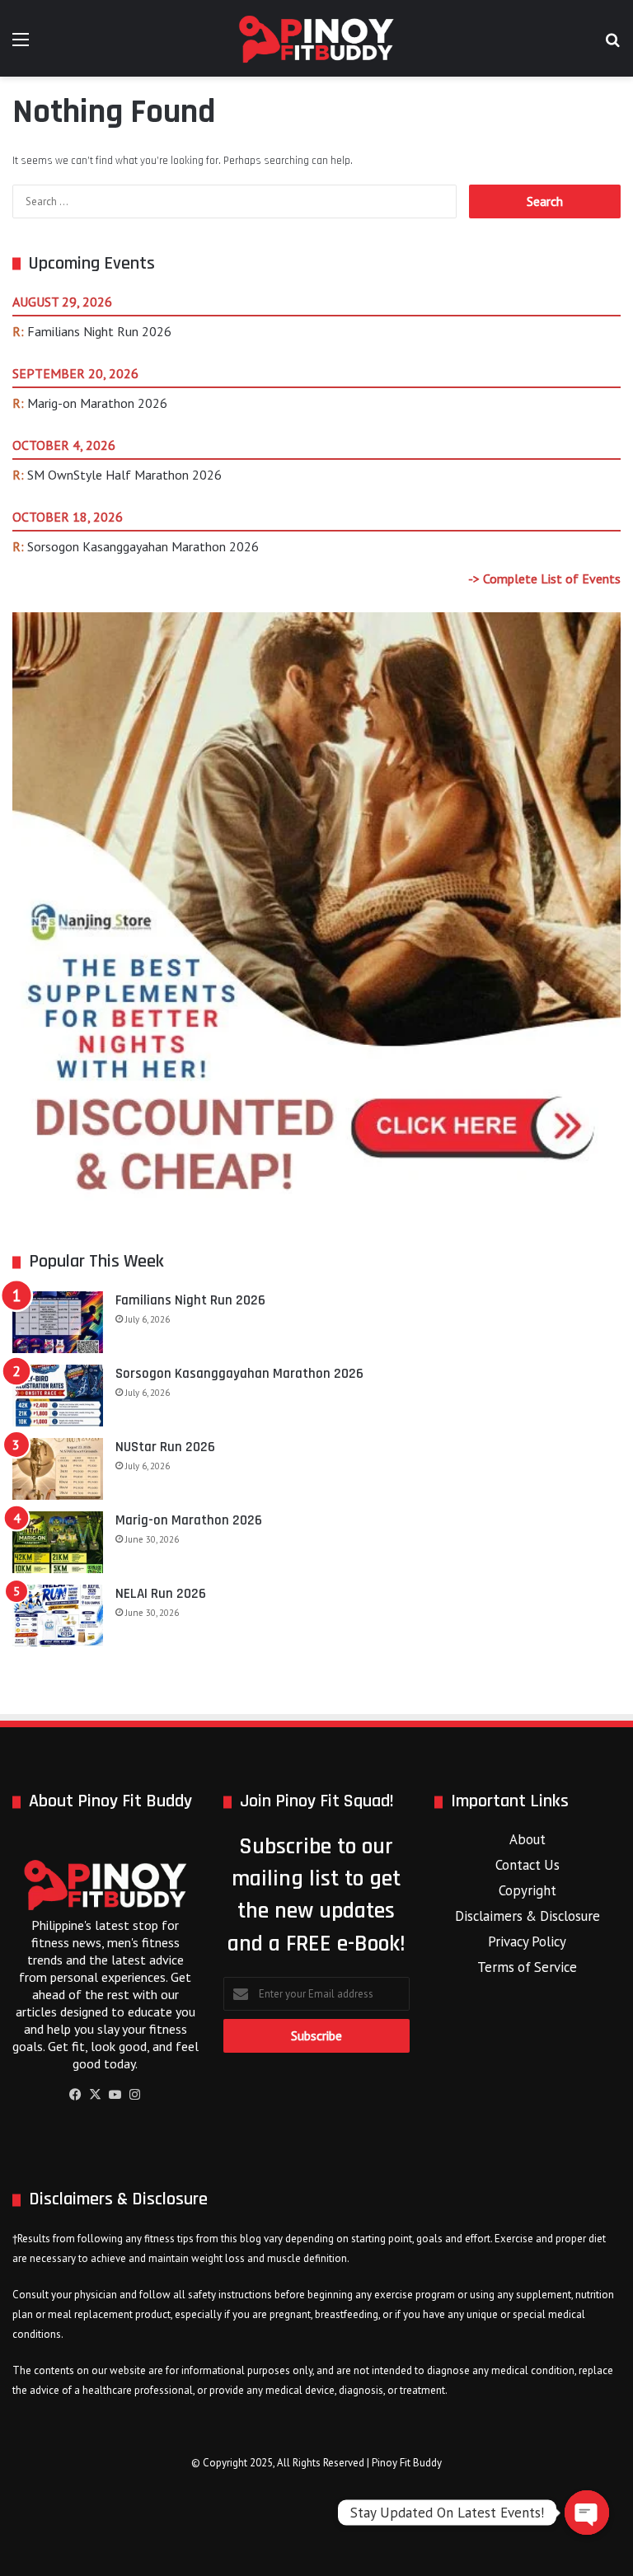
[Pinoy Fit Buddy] (316, 38)
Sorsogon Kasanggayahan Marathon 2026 (143, 546)
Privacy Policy (527, 1941)
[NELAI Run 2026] (58, 1616)
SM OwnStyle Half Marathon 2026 (124, 475)
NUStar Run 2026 (165, 1447)
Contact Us (527, 1865)
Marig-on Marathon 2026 (97, 403)
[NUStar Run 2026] (58, 1469)
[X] (96, 2095)
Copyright (527, 1890)
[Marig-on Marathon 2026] (58, 1542)
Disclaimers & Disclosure (527, 1916)
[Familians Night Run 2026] (58, 1322)
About (527, 1839)
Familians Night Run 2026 (99, 331)
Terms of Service (527, 1967)
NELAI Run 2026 (161, 1594)
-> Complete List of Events (544, 578)
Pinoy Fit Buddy (407, 2463)
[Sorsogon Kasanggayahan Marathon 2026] (58, 1396)
